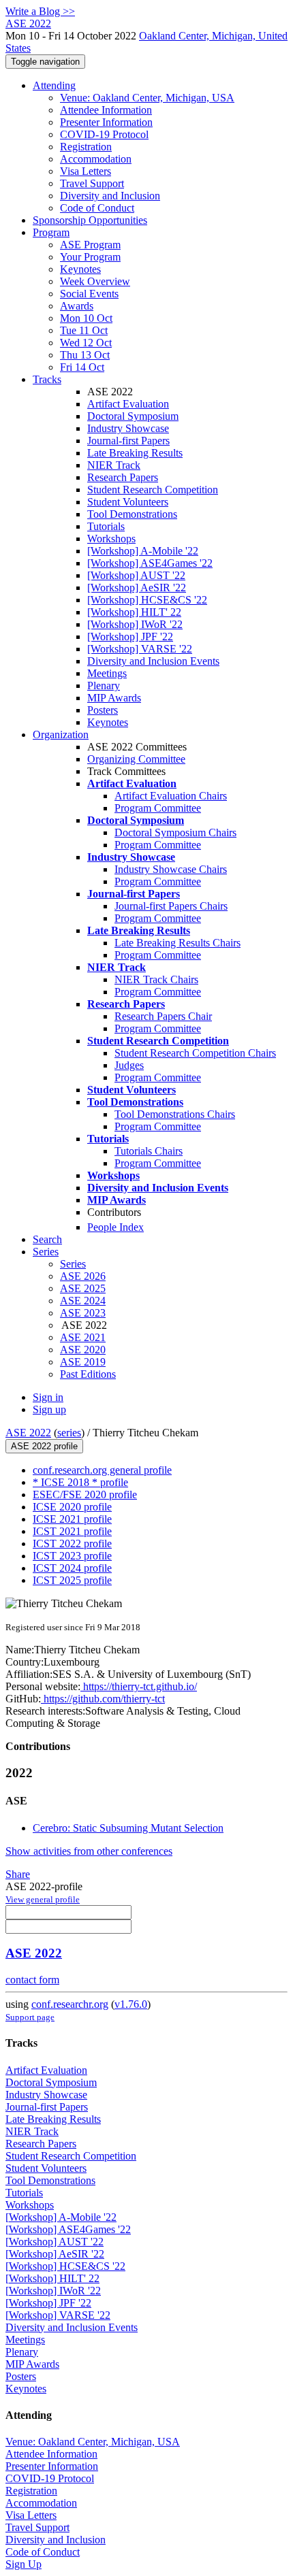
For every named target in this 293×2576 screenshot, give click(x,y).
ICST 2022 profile (72, 1543)
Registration (86, 147)
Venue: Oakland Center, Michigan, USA (147, 98)
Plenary (104, 686)
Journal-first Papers (128, 441)
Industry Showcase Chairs (171, 869)
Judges (129, 1065)
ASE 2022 (28, 1433)
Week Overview (95, 281)
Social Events (89, 294)
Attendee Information (106, 110)
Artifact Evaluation (128, 404)
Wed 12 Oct (86, 343)
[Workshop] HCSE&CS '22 (147, 600)
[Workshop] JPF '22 (130, 637)
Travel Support (92, 183)
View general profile (43, 1899)
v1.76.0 (131, 2004)
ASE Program (90, 245)
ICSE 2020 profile (72, 1507)
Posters (103, 710)
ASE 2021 (83, 1337)
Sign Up (24, 2564)
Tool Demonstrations (132, 514)
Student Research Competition (153, 490)
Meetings (107, 673)
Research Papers (123, 477)
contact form (32, 1980)
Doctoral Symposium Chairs (175, 832)
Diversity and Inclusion (110, 196)
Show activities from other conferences (89, 1851)
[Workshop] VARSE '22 (140, 649)
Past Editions (88, 1374)
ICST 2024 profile (72, 1568)
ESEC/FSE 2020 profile (85, 1495)
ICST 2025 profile (72, 1580)
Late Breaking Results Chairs (178, 943)
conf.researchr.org (70, 2004)
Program (51, 232)
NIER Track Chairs (156, 979)
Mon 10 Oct (86, 318)
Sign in (48, 1397)
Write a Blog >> (40, 11)
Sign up (49, 1409)
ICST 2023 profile (72, 1556)
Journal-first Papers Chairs (171, 906)
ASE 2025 (83, 1288)
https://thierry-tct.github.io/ (139, 1686)
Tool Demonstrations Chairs (175, 1114)
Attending (54, 85)
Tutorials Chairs (149, 1151)
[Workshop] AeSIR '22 (137, 588)
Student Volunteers (128, 502)
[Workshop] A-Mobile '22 (143, 551)
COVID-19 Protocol (104, 134)
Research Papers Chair (163, 1016)
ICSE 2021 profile (72, 1519)
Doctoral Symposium (133, 416)
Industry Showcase (128, 428)
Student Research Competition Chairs (195, 1053)
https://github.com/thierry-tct (103, 1699)
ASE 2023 (83, 1313)
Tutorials (106, 526)
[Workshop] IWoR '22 (135, 624)
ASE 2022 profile (44, 1446)
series (69, 1433)
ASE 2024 (83, 1301)
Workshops (111, 539)
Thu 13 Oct (85, 355)
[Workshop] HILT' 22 (134, 612)
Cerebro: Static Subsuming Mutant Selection (128, 1828)
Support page (30, 2017)
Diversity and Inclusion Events (153, 661)
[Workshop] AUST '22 (136, 575)
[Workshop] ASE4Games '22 (150, 563)
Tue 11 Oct (84, 330)
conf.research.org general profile (102, 1470)
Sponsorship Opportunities (90, 220)
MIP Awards (114, 698)
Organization (61, 734)
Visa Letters (86, 171)
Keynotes (80, 269)
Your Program (90, 257)
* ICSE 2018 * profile (80, 1482)
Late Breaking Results (135, 453)
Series (73, 1264)
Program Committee (158, 808)
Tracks (47, 379)
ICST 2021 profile (72, 1531)
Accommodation (96, 159)
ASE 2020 (83, 1350)
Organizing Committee (136, 759)
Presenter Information (106, 122)
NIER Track (114, 465)
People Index (115, 1227)
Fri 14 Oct (82, 367)
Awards (77, 306)
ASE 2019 (83, 1362)
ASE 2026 (83, 1276)
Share (18, 1874)
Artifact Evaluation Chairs (171, 796)
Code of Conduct (97, 208)
